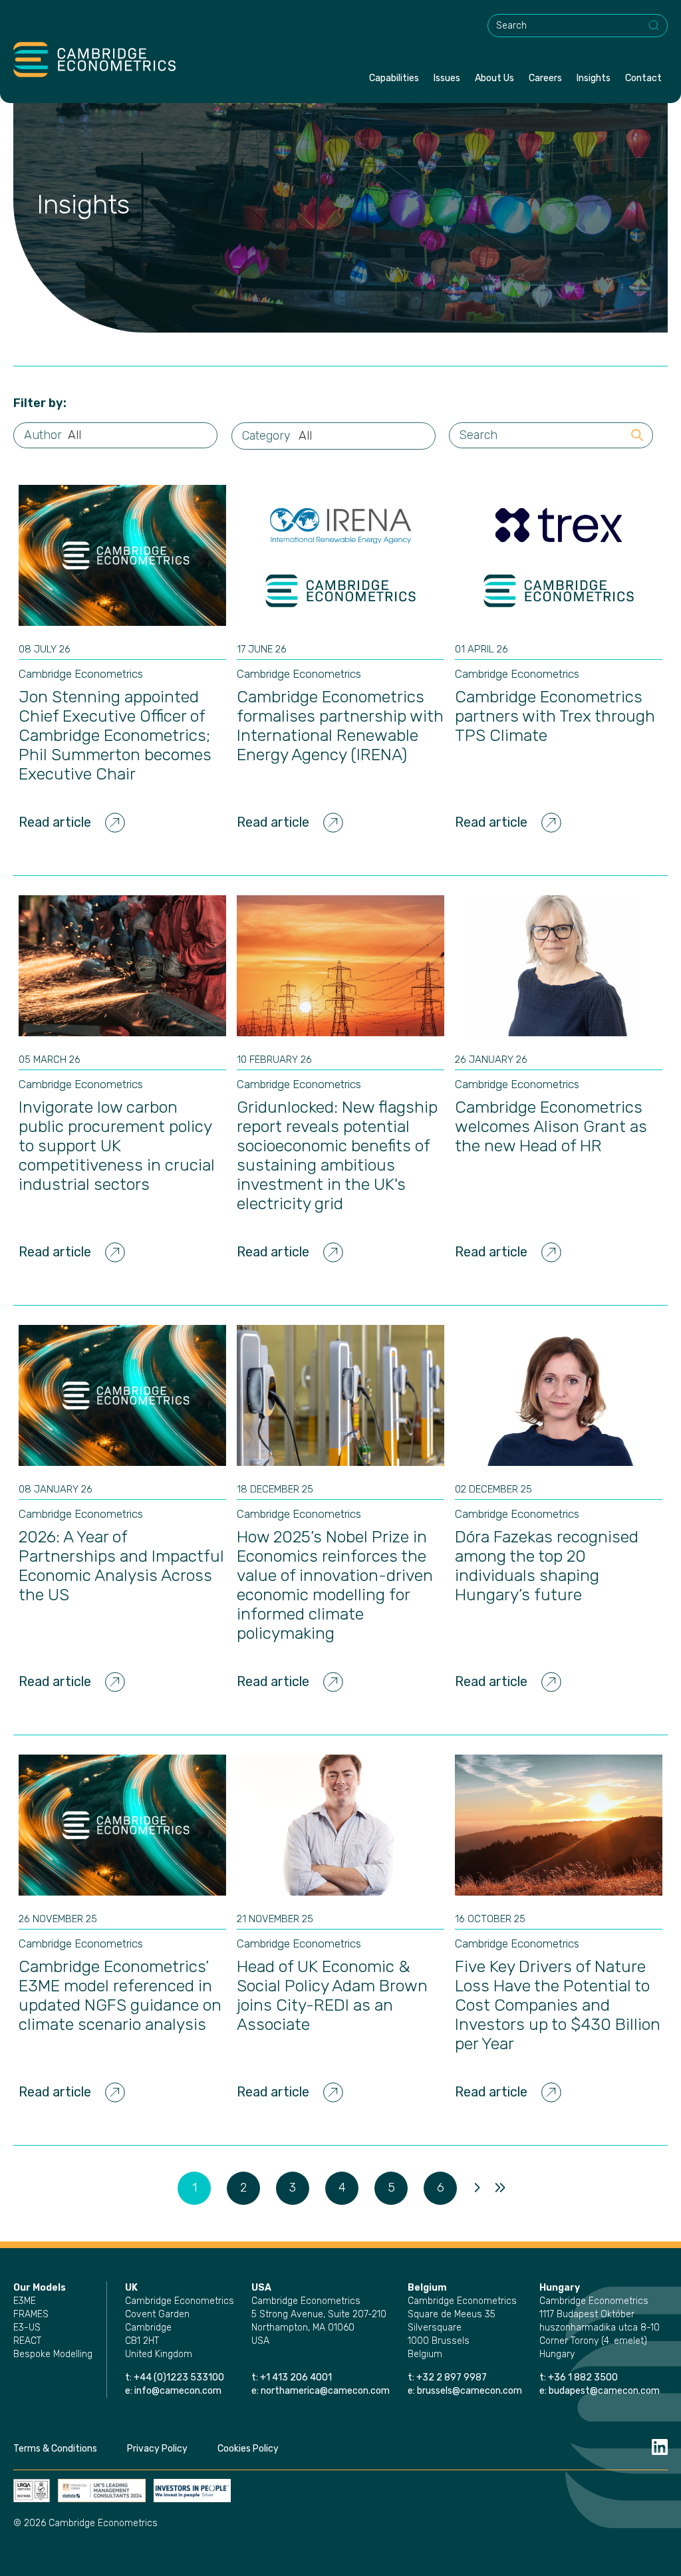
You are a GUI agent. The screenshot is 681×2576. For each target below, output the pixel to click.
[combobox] (578, 26)
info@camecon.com (178, 2391)
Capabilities (394, 78)
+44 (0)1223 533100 (180, 2377)
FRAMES (31, 2314)
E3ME (25, 2301)
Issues (447, 78)
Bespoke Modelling (53, 2354)
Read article (55, 822)
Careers (545, 78)
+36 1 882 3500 (583, 2377)
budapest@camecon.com (604, 2391)
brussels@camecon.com (470, 2391)
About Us (494, 78)
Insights (594, 78)
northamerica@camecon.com (325, 2391)
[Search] (654, 26)
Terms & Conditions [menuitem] (55, 2449)
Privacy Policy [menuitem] (157, 2449)
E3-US (27, 2328)
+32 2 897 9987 (452, 2377)
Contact (643, 78)
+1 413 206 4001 (296, 2377)
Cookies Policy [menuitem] (248, 2449)
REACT (27, 2341)
